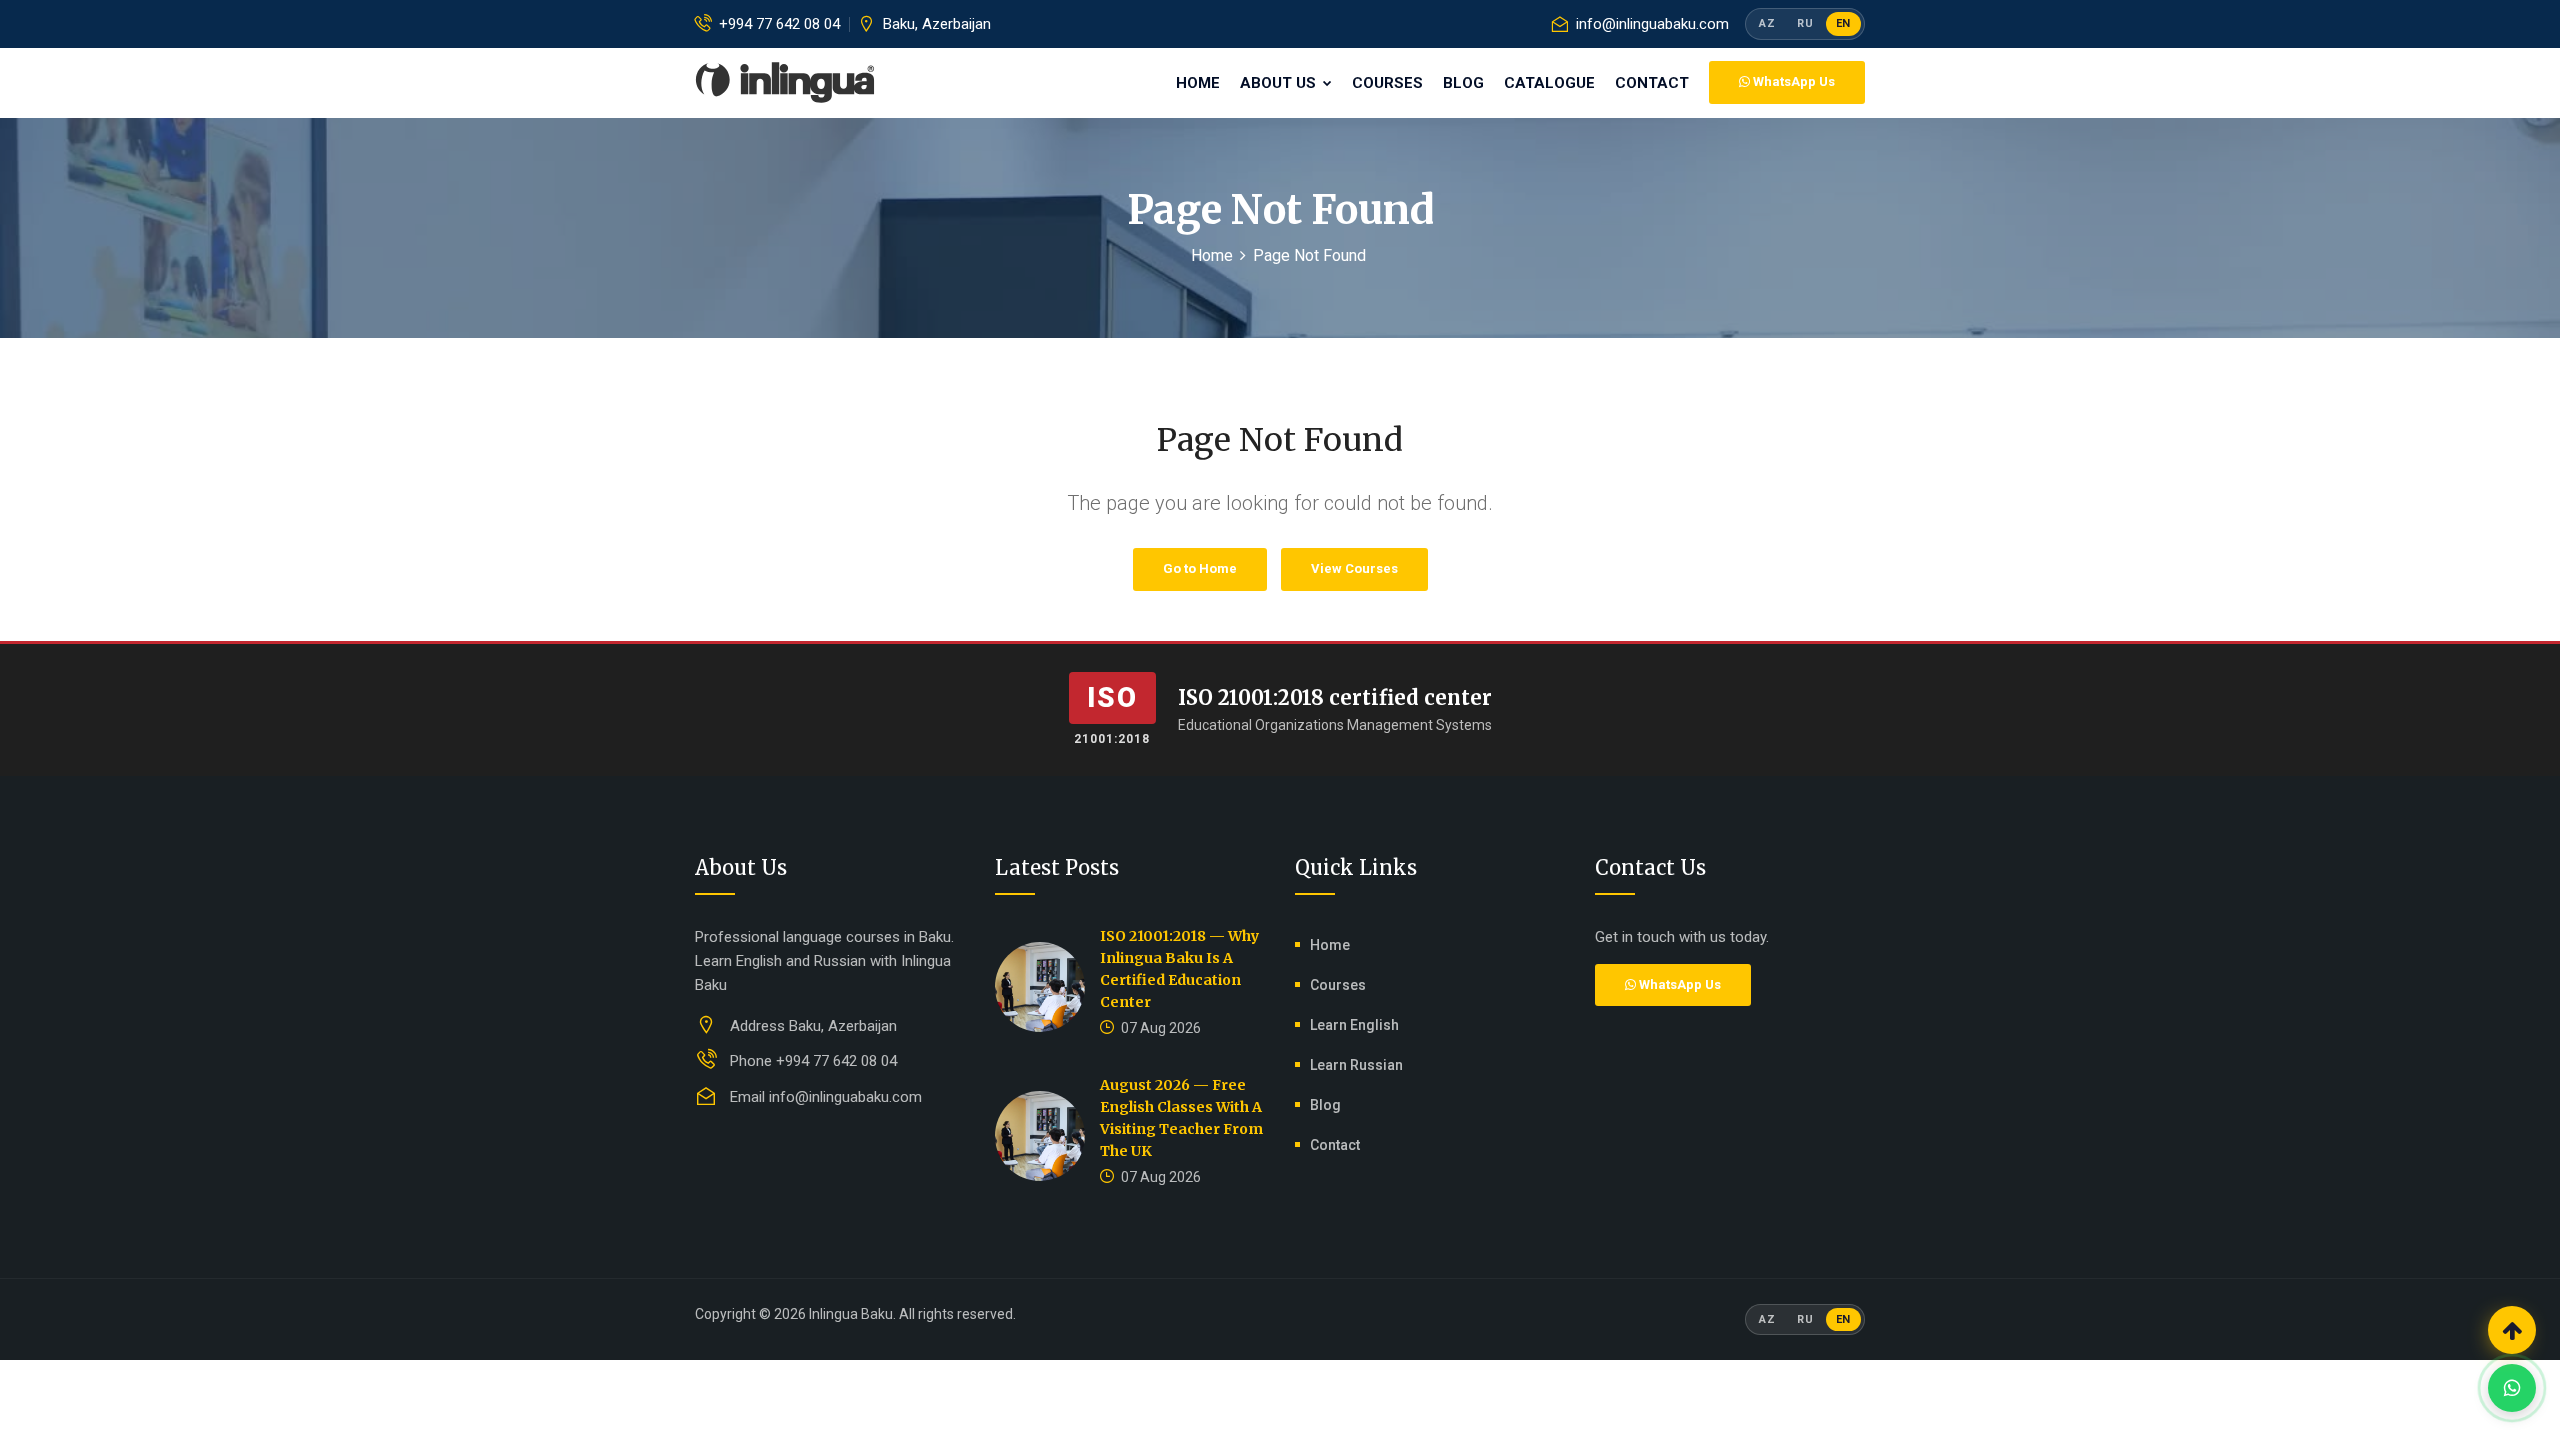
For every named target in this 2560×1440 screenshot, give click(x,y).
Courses (1387, 83)
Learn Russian (1356, 1065)
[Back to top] (2512, 1330)
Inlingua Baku (851, 1314)
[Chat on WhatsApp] (2512, 1388)
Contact (1652, 83)
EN (1843, 23)
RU (1805, 23)
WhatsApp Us (1792, 81)
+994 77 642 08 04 (779, 24)
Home (1198, 83)
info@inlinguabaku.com (1652, 24)
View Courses (1354, 568)
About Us (1280, 83)
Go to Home (1200, 568)
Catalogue (1549, 83)
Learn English (1354, 1025)
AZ (1767, 23)
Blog (1463, 83)
